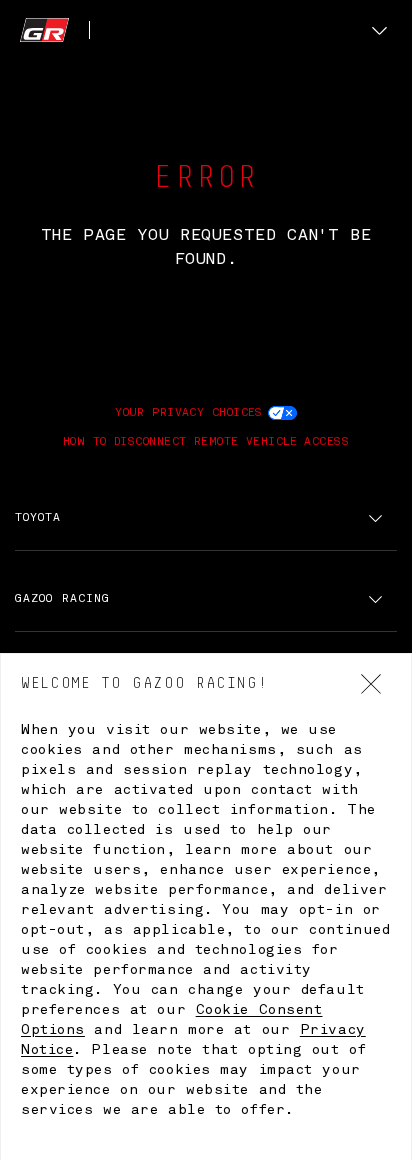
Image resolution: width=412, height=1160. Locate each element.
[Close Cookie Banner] (371, 684)
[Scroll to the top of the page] (55, 30)
